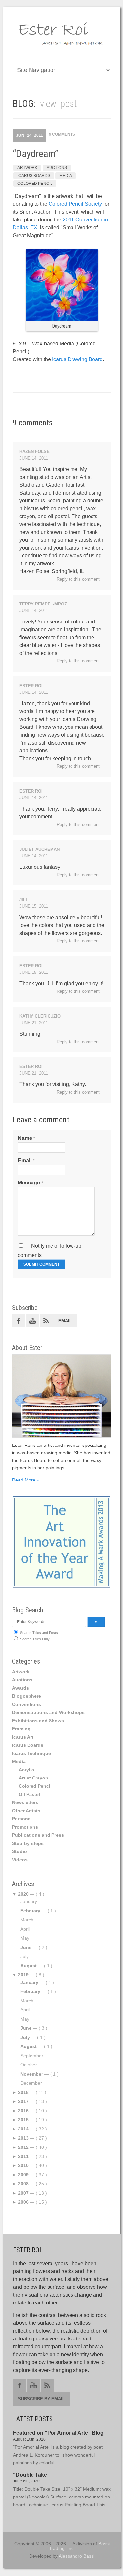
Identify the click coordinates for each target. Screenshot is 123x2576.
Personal (22, 1819)
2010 (23, 2165)
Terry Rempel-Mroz (43, 604)
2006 (23, 2202)
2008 (23, 2184)
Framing (21, 1729)
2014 (23, 2129)
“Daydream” (36, 154)
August (29, 1966)
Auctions (57, 168)
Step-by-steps (28, 1843)
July (25, 2037)
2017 (23, 2101)
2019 (23, 1975)
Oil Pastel (29, 1794)
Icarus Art (23, 1737)
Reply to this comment (78, 579)
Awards (20, 1688)
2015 (23, 2120)
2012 (23, 2147)
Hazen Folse (34, 452)
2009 (23, 2175)
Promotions (25, 1827)
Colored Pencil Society (75, 204)
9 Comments (62, 134)
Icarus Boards (34, 176)
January (29, 1982)
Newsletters (25, 1802)
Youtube (32, 1321)
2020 (23, 1894)
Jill (24, 900)
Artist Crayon (33, 1778)
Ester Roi (31, 686)
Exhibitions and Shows (38, 1721)
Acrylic (26, 1770)
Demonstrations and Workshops (48, 1712)
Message (29, 1183)
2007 (23, 2193)
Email (25, 1160)
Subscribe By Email (41, 2399)
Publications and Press (38, 1835)
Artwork (27, 168)
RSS (46, 1321)
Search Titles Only (34, 1639)
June (26, 1947)
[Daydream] (62, 319)
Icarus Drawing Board (77, 359)
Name (25, 1138)
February (30, 1911)
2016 (23, 2111)
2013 (23, 2138)
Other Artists (26, 1811)
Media (66, 176)
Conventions (27, 1704)
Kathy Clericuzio (40, 1016)
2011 (23, 2156)
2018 (23, 2092)
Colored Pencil (35, 184)
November (32, 2074)
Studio (20, 1851)
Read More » (26, 1480)
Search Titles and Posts (39, 1633)
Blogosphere (27, 1696)
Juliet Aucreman (40, 849)
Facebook (19, 1321)
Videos (20, 1860)
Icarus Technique (31, 1753)
